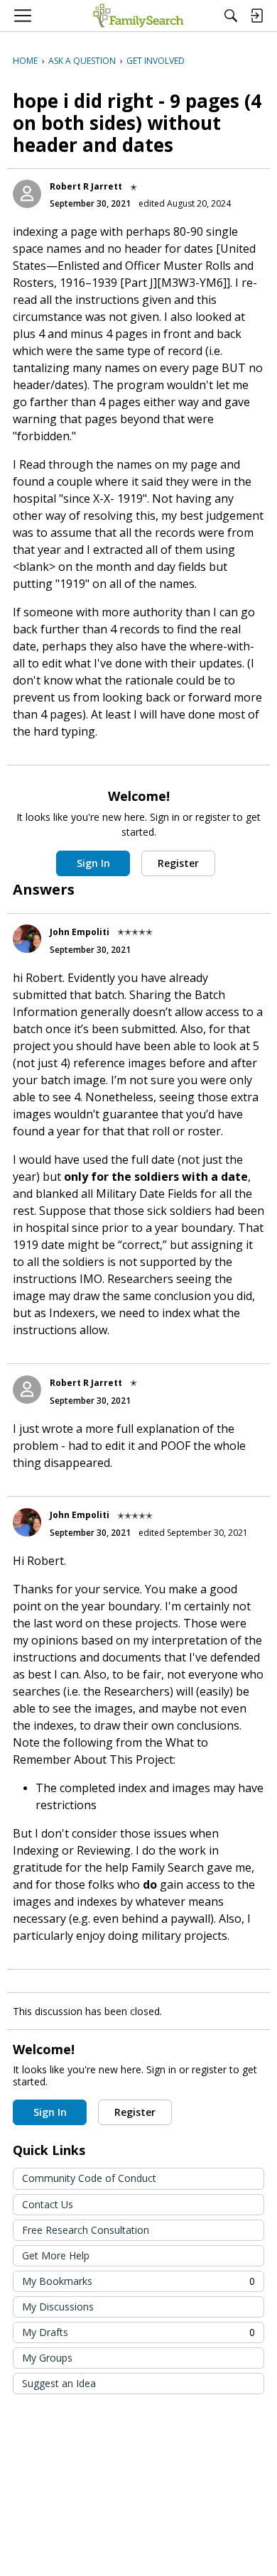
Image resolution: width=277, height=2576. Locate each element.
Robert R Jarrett (86, 186)
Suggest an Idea (59, 2383)
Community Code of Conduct (89, 2178)
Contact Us (48, 2204)
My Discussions (58, 2307)
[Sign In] (256, 16)
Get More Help (56, 2255)
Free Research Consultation (86, 2230)
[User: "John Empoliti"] (27, 939)
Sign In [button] (93, 863)
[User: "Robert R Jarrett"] (27, 194)
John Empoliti (80, 932)
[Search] (231, 16)
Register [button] (178, 863)
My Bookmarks (138, 2281)
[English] (138, 16)
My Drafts (138, 2332)
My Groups (47, 2358)
